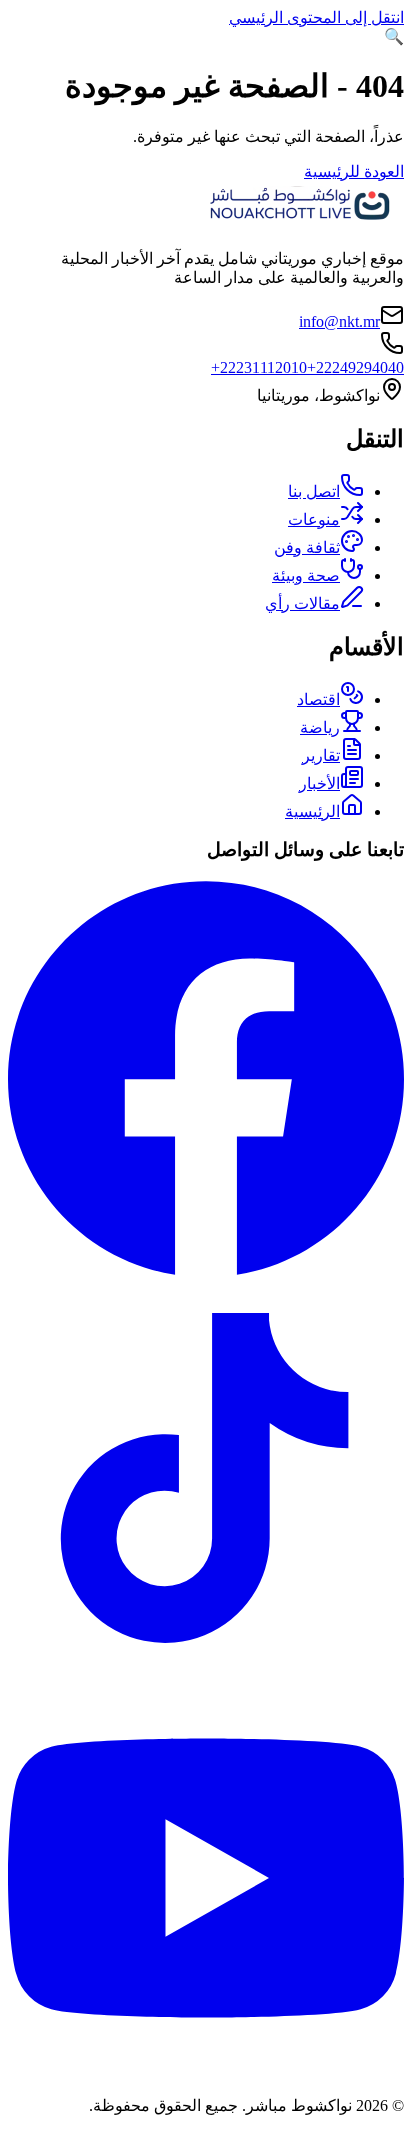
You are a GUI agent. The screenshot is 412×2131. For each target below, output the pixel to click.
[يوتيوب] (206, 2070)
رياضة (320, 727)
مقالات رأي (302, 603)
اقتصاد (318, 699)
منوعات (314, 519)
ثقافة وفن (307, 547)
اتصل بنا (314, 491)
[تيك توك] (206, 1670)
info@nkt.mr (339, 321)
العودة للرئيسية (354, 171)
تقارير (321, 755)
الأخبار (319, 783)
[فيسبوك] (206, 1270)
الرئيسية (312, 811)
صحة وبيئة (306, 575)
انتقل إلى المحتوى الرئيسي (316, 17)
